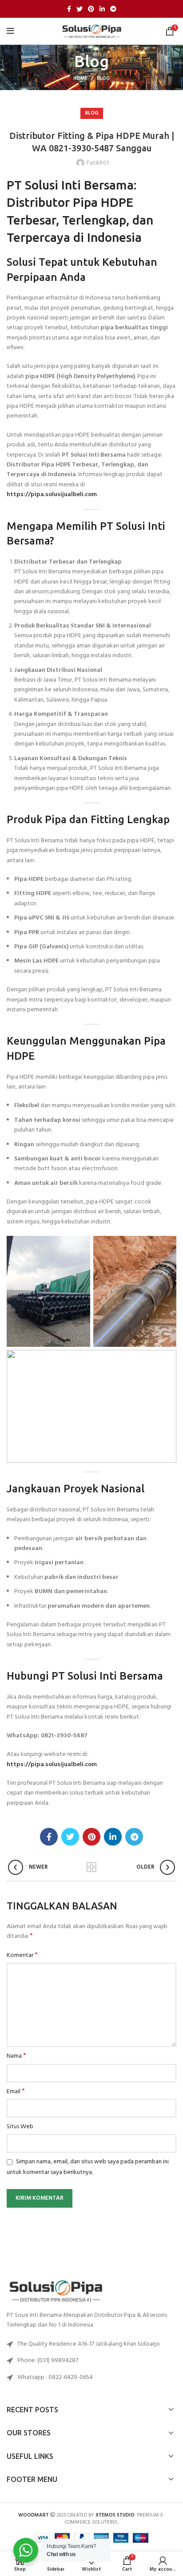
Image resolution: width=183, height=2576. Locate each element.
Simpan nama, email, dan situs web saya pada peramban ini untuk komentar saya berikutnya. (88, 2167)
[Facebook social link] (69, 9)
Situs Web (20, 2127)
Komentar (22, 1956)
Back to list (91, 1867)
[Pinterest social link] (91, 9)
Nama (16, 2056)
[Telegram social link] (113, 9)
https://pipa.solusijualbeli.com (52, 495)
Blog (103, 79)
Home (80, 79)
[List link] (91, 2361)
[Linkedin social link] (102, 9)
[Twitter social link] (80, 9)
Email (16, 2092)
